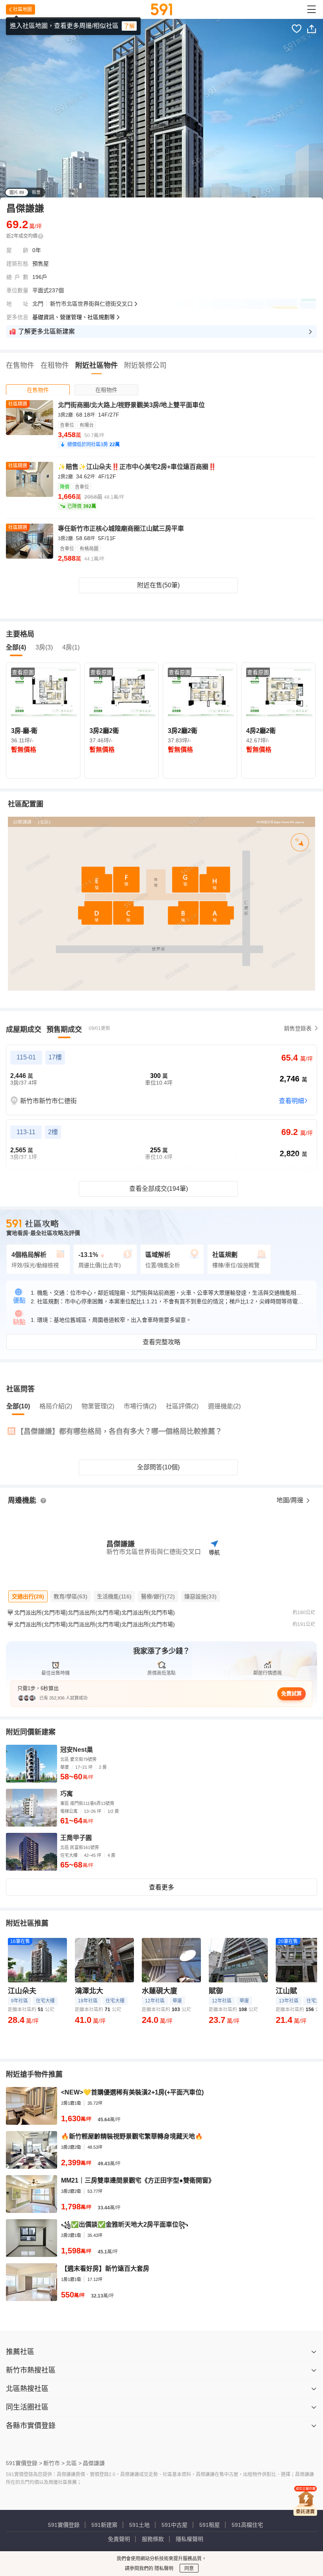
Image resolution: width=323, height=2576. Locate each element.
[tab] (38, 390)
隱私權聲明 (189, 2539)
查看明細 (291, 1101)
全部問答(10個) (158, 1467)
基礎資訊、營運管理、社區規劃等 (74, 317)
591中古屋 (174, 2525)
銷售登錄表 (298, 1028)
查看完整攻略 (161, 1342)
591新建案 (104, 2525)
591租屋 (210, 2525)
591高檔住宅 (247, 2525)
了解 (129, 26)
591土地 (139, 2525)
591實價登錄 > (24, 2463)
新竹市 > (54, 2463)
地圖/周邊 (291, 1500)
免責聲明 (119, 2539)
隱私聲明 (163, 2569)
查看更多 (161, 1887)
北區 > (74, 2463)
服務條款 (153, 2539)
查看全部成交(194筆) (159, 1189)
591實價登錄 (64, 2525)
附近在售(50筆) (158, 585)
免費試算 (291, 1693)
